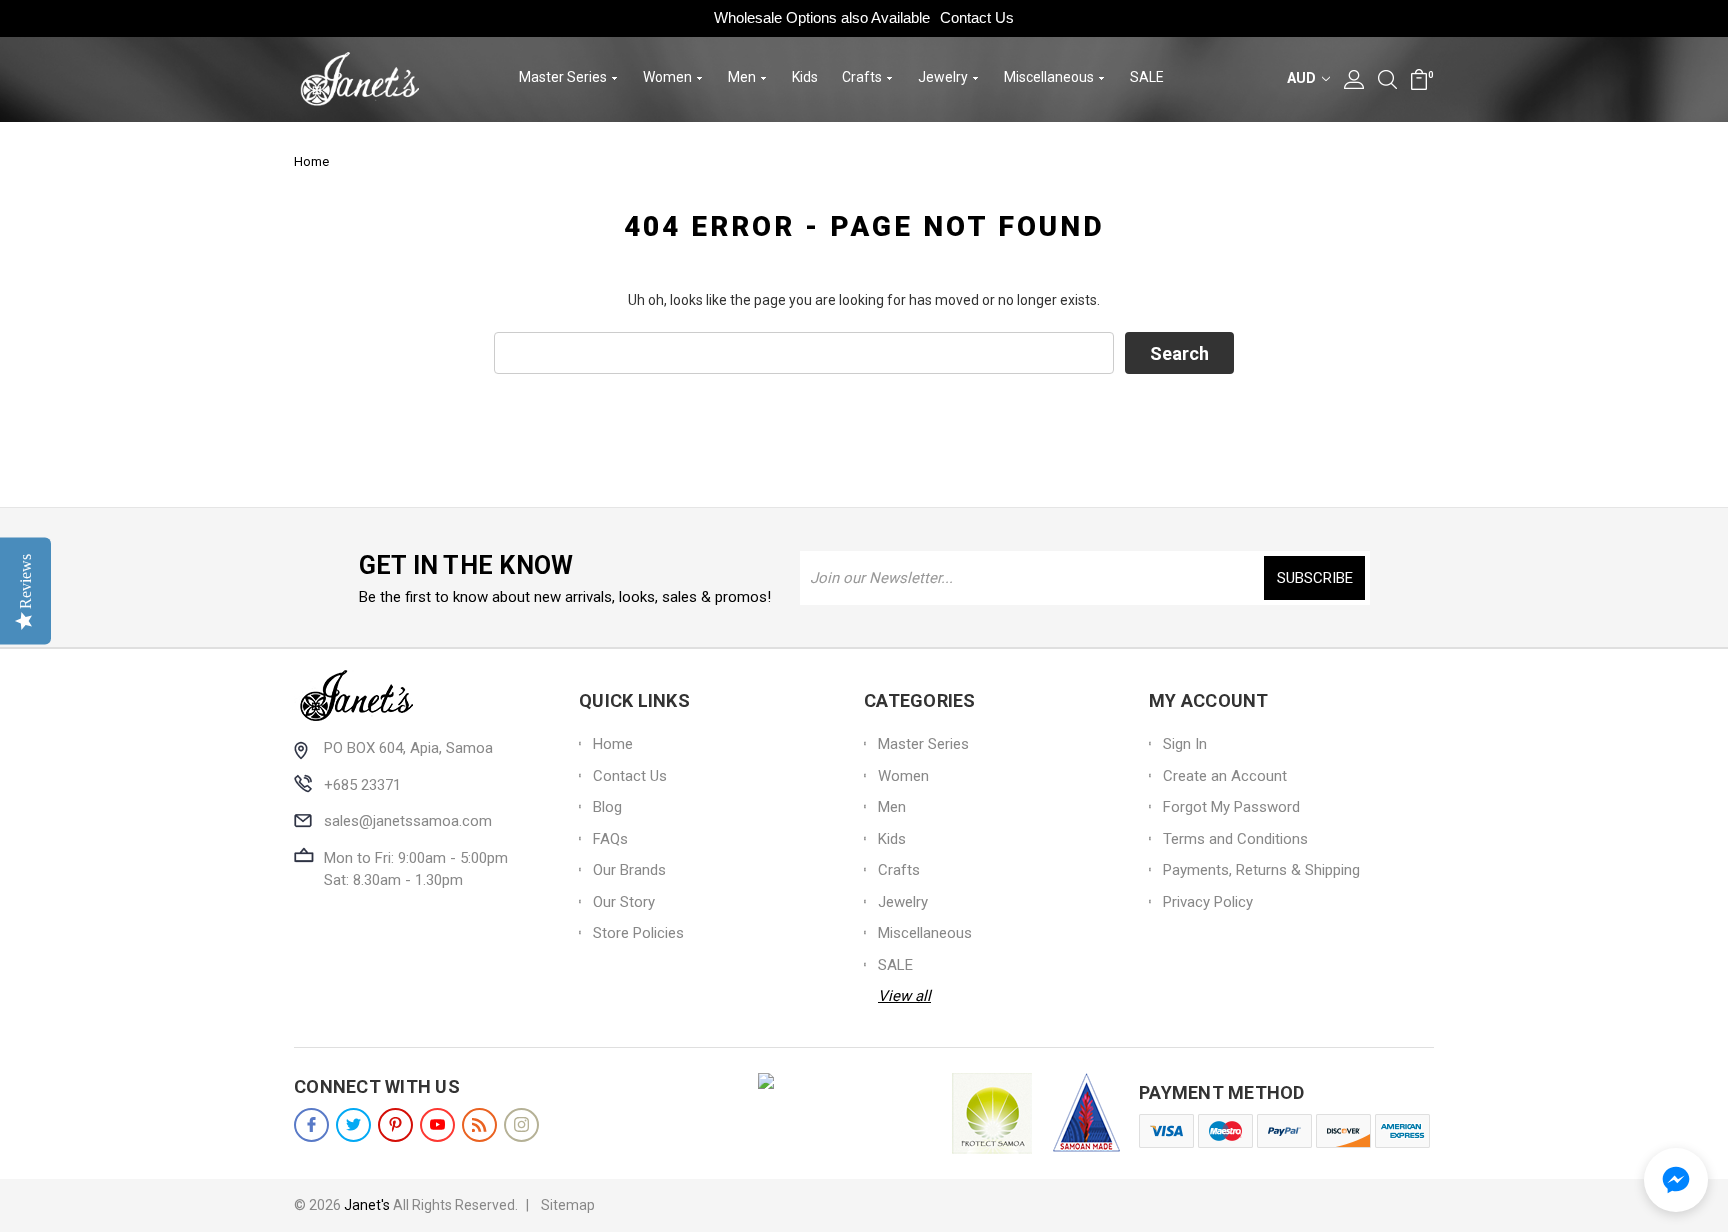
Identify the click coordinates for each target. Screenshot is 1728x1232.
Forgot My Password (1231, 807)
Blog (607, 807)
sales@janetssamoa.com (408, 821)
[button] (1676, 1180)
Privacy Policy (1208, 902)
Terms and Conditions (1235, 839)
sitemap (568, 1205)
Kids (805, 77)
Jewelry (944, 77)
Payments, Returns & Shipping (1261, 870)
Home (613, 744)
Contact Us (977, 17)
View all (904, 996)
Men (743, 77)
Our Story (624, 902)
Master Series (564, 77)
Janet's (367, 1205)
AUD (1303, 78)
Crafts (863, 77)
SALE (1147, 77)
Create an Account (1225, 776)
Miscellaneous (1050, 77)
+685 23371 (362, 785)
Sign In (1185, 744)
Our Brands (629, 870)
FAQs (610, 839)
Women (669, 77)
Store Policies (638, 933)
